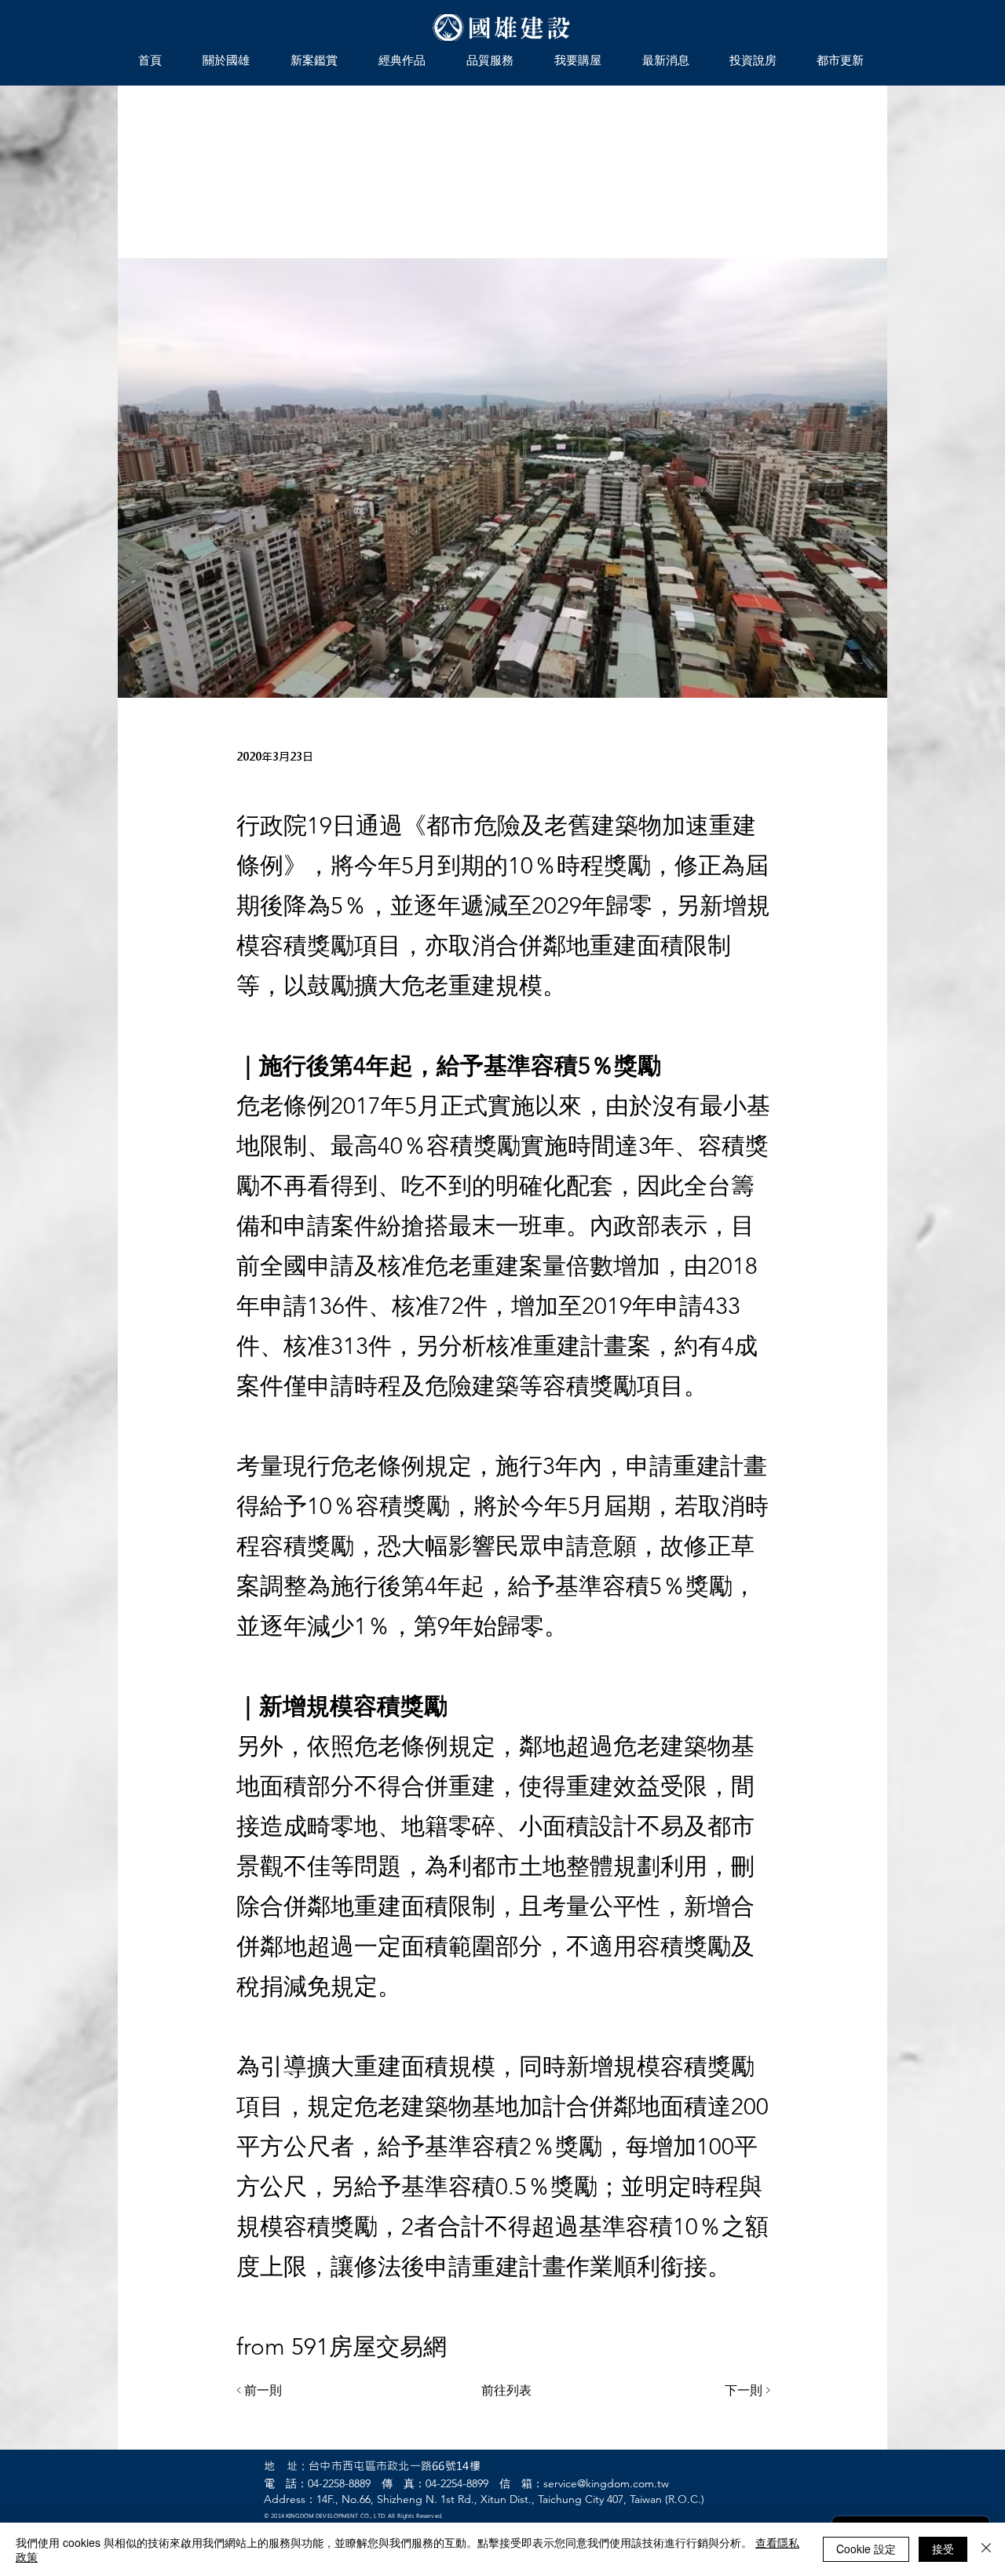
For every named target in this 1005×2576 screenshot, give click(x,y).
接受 (943, 2549)
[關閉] (986, 2549)
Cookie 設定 (866, 2549)
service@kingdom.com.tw (606, 2483)
